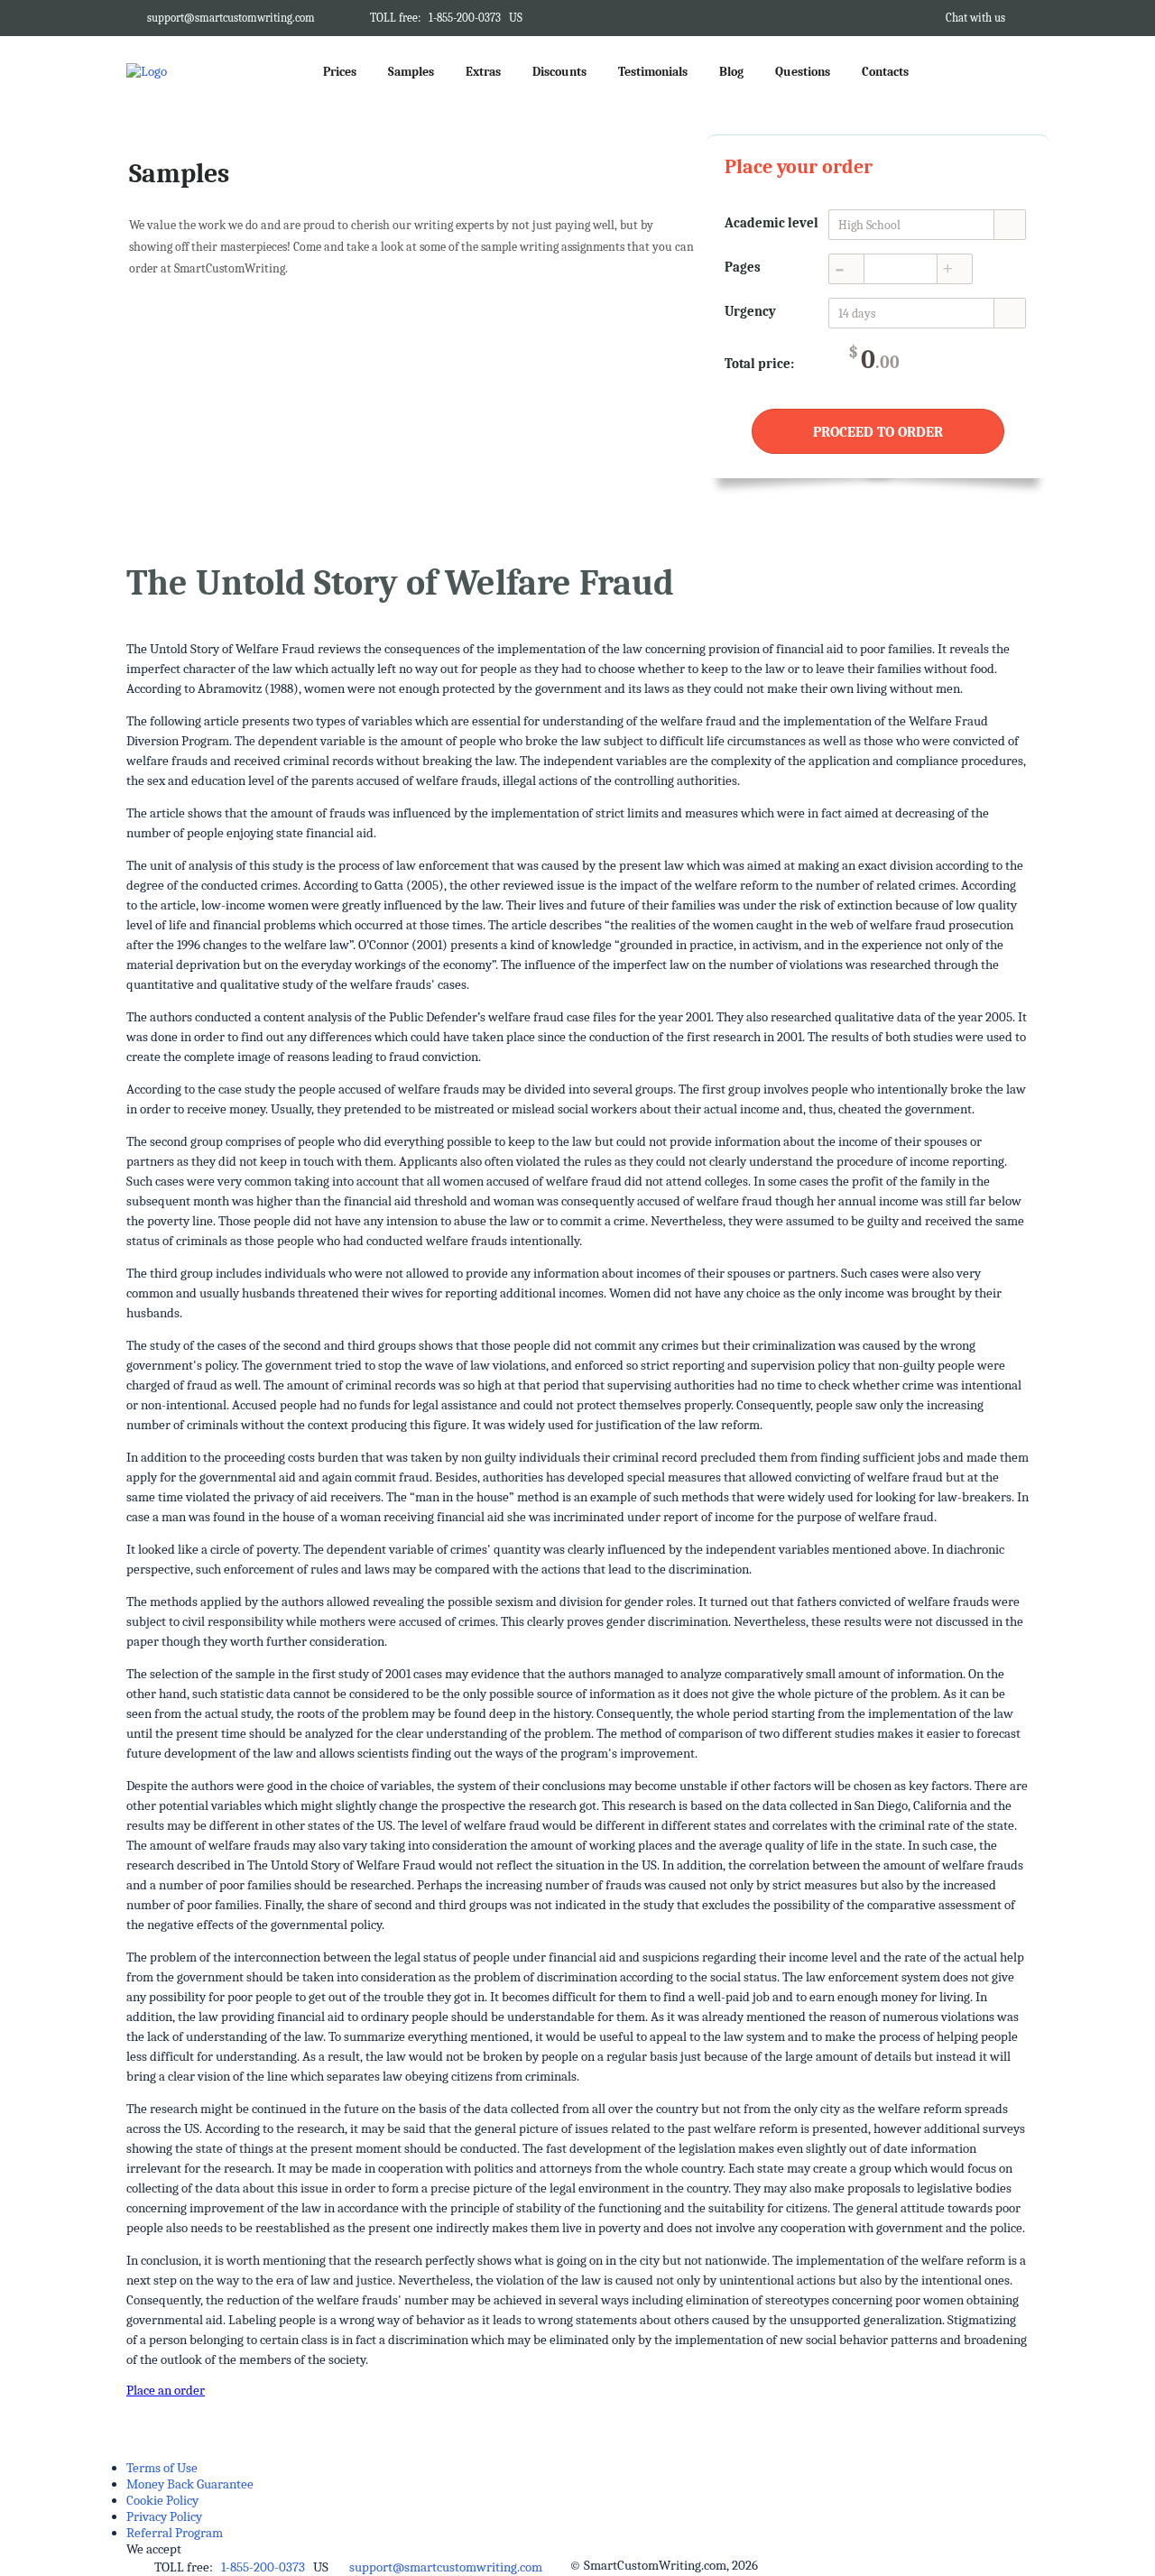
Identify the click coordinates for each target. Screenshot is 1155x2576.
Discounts (559, 72)
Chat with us (975, 18)
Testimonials (653, 72)
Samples (411, 72)
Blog (731, 72)
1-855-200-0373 (465, 18)
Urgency (750, 311)
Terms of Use (162, 2468)
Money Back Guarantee (190, 2484)
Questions (803, 72)
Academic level (772, 223)
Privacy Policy (164, 2516)
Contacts (885, 72)
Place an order (166, 2390)
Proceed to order (878, 432)
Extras (483, 72)
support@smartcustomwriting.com (231, 18)
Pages (743, 267)
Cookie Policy (162, 2500)
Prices (340, 72)
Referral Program (175, 2533)
